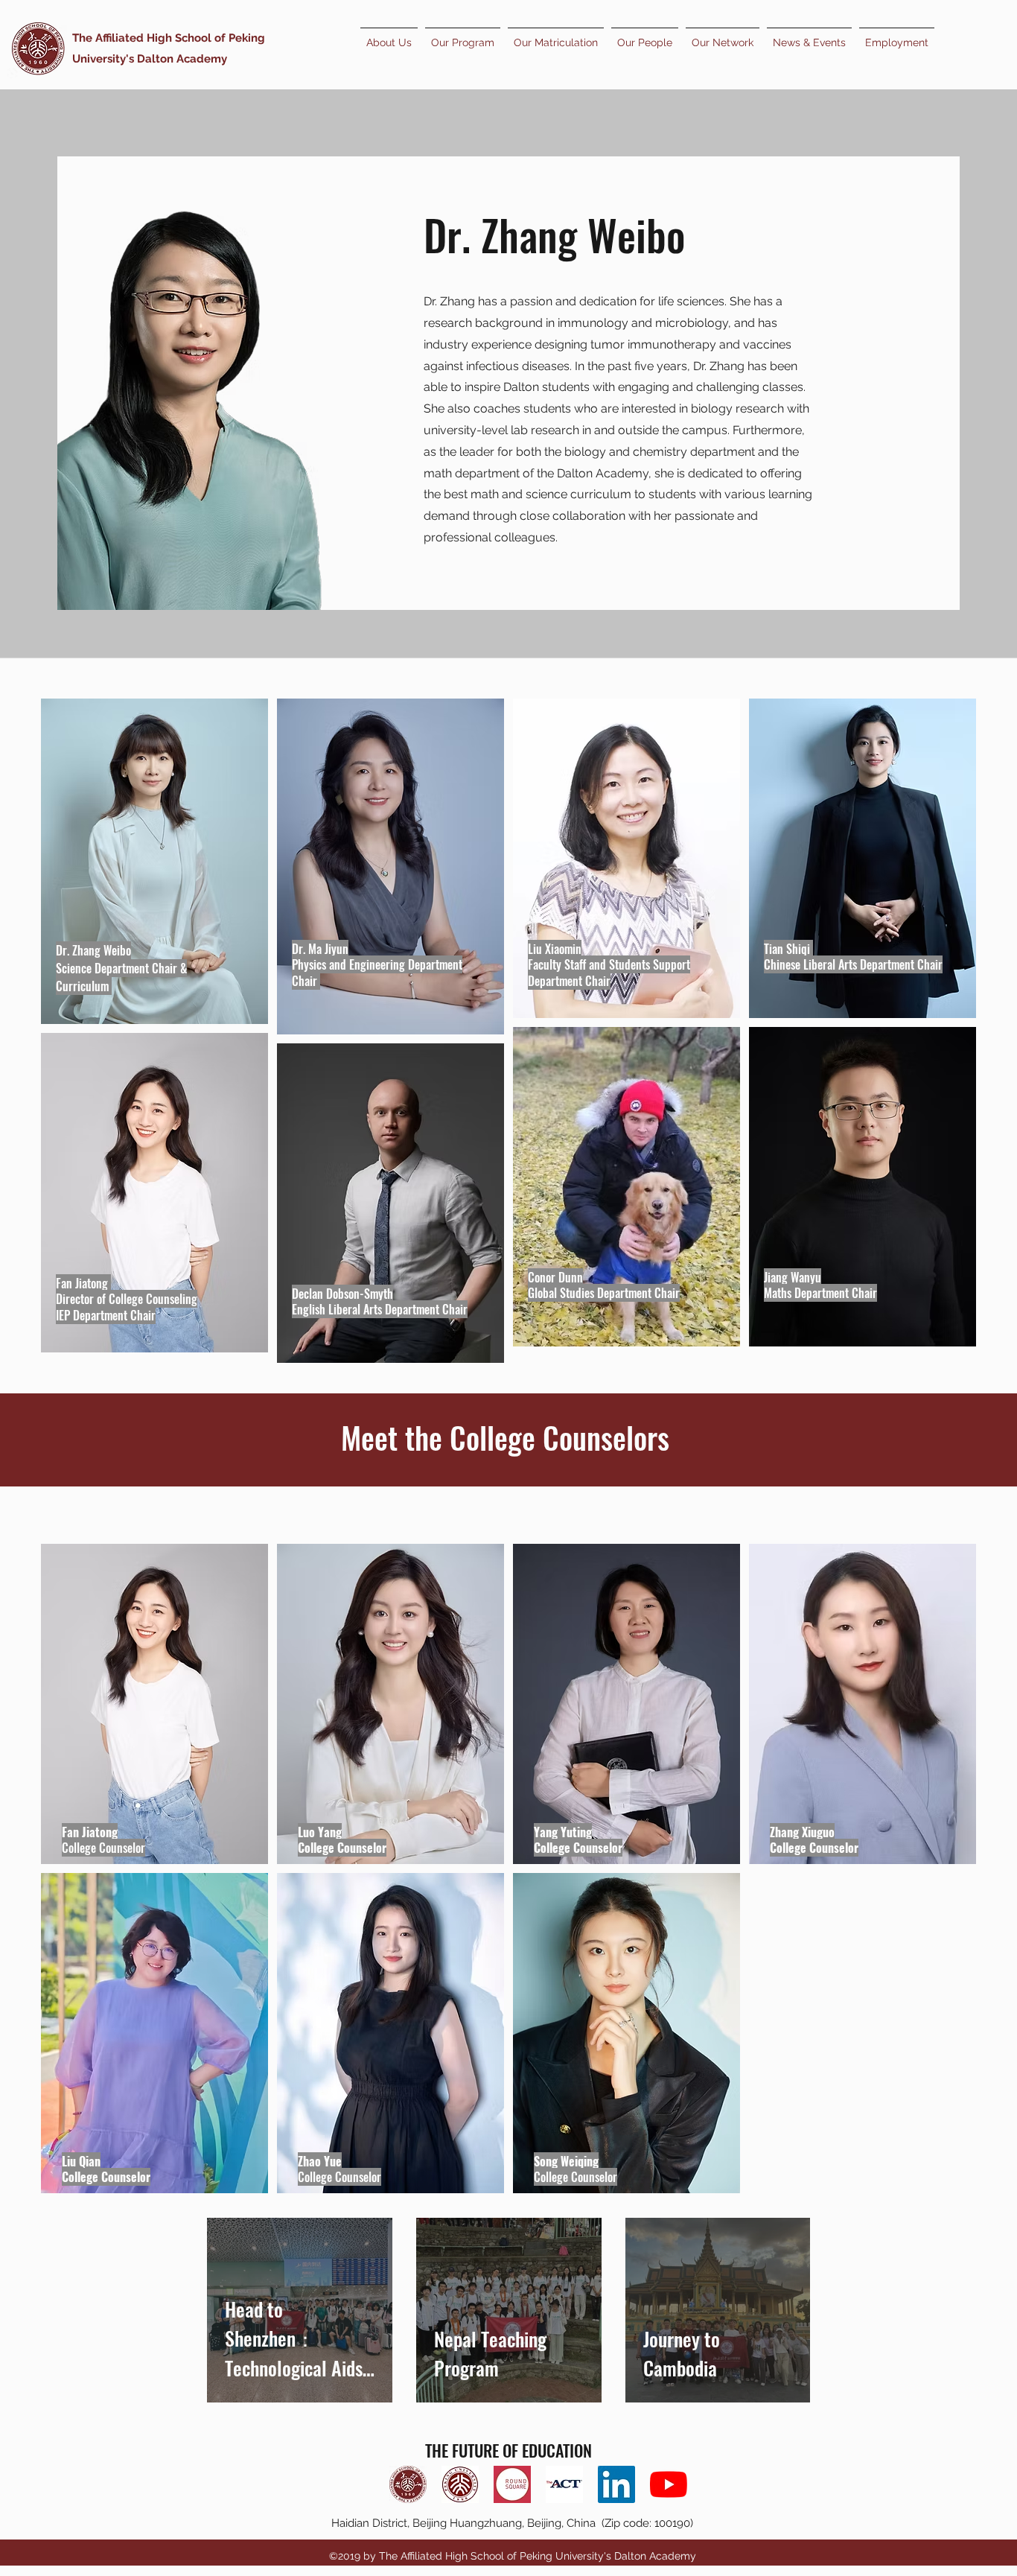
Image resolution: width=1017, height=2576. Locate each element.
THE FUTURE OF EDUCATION (508, 2450)
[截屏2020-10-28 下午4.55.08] (512, 2484)
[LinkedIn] (616, 2484)
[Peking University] (460, 2484)
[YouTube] (669, 2484)
